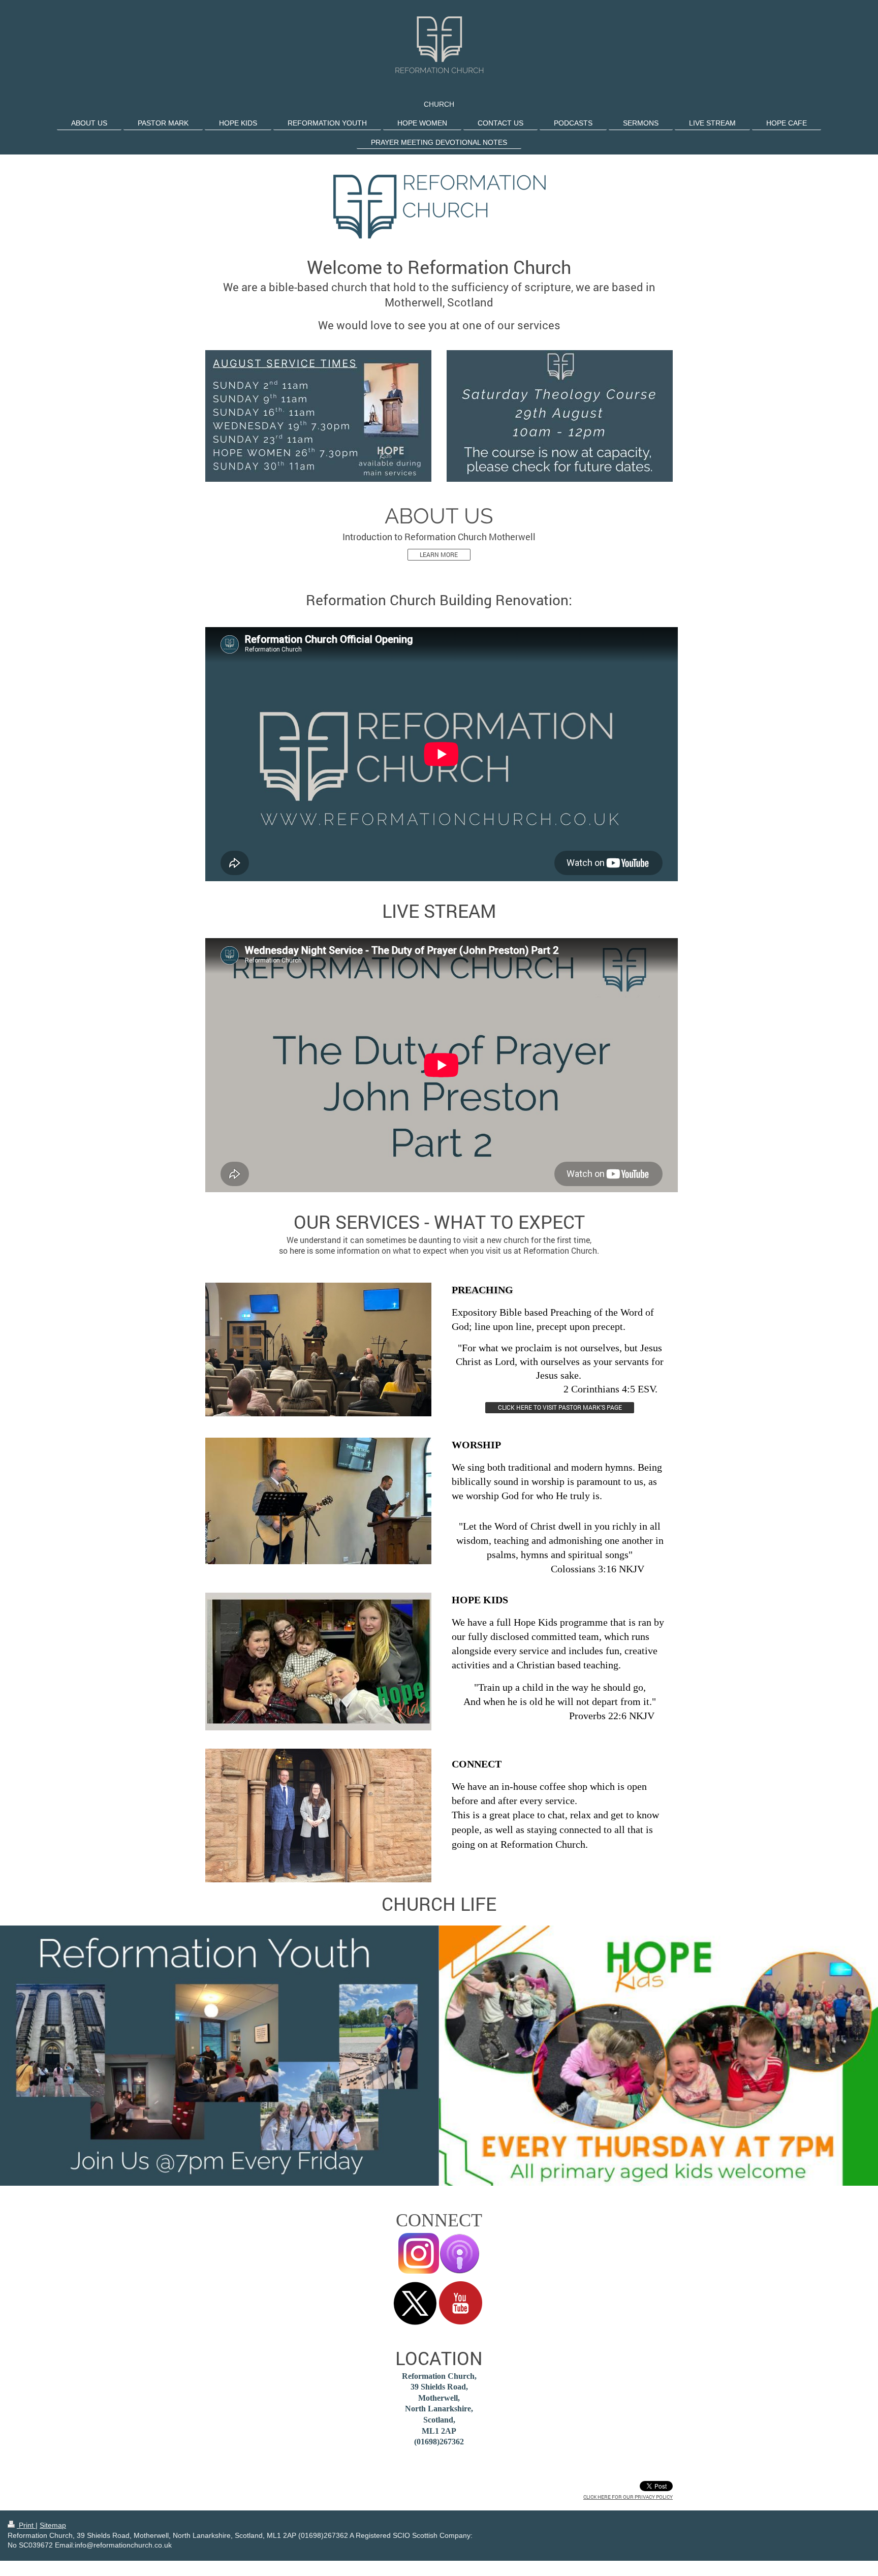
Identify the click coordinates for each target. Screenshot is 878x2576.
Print (26, 2525)
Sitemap (53, 2525)
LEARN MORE (439, 555)
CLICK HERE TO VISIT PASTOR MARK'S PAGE (560, 1407)
